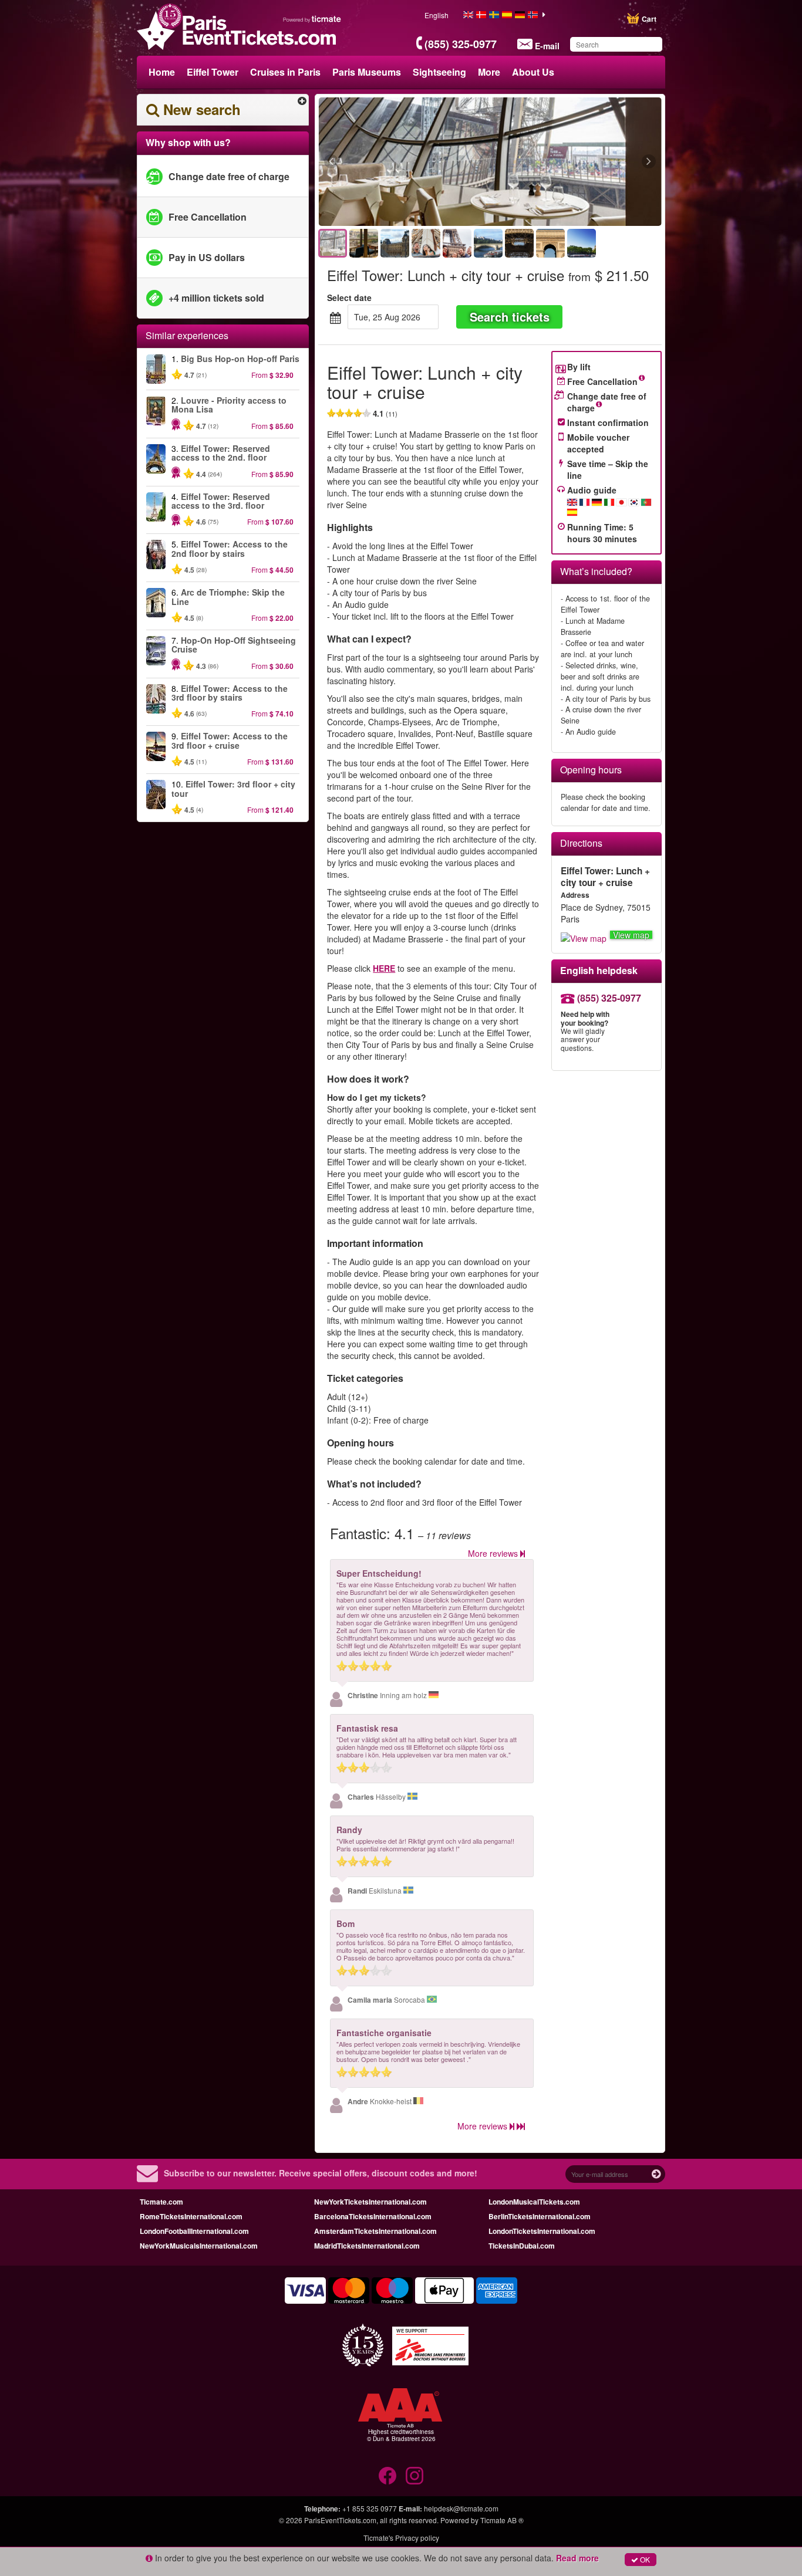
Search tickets (510, 317)
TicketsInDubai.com (522, 2246)
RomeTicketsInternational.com (191, 2216)
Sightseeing (439, 72)
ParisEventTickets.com (340, 2520)
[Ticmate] (312, 19)
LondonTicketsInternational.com (542, 2231)
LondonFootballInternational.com (194, 2231)
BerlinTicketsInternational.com (540, 2216)
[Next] (584, 162)
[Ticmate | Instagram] (415, 2476)
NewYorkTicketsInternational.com (370, 2202)
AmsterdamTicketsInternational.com (375, 2231)
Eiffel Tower (213, 72)
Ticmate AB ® (502, 2520)
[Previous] (395, 162)
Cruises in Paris (285, 72)
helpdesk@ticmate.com (461, 2508)
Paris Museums (367, 72)
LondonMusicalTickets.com (534, 2202)
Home (162, 72)
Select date (349, 298)
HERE (384, 968)
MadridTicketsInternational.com (367, 2246)
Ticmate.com (161, 2202)
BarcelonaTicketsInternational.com (373, 2216)
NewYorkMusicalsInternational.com (199, 2246)
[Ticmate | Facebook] (387, 2476)
